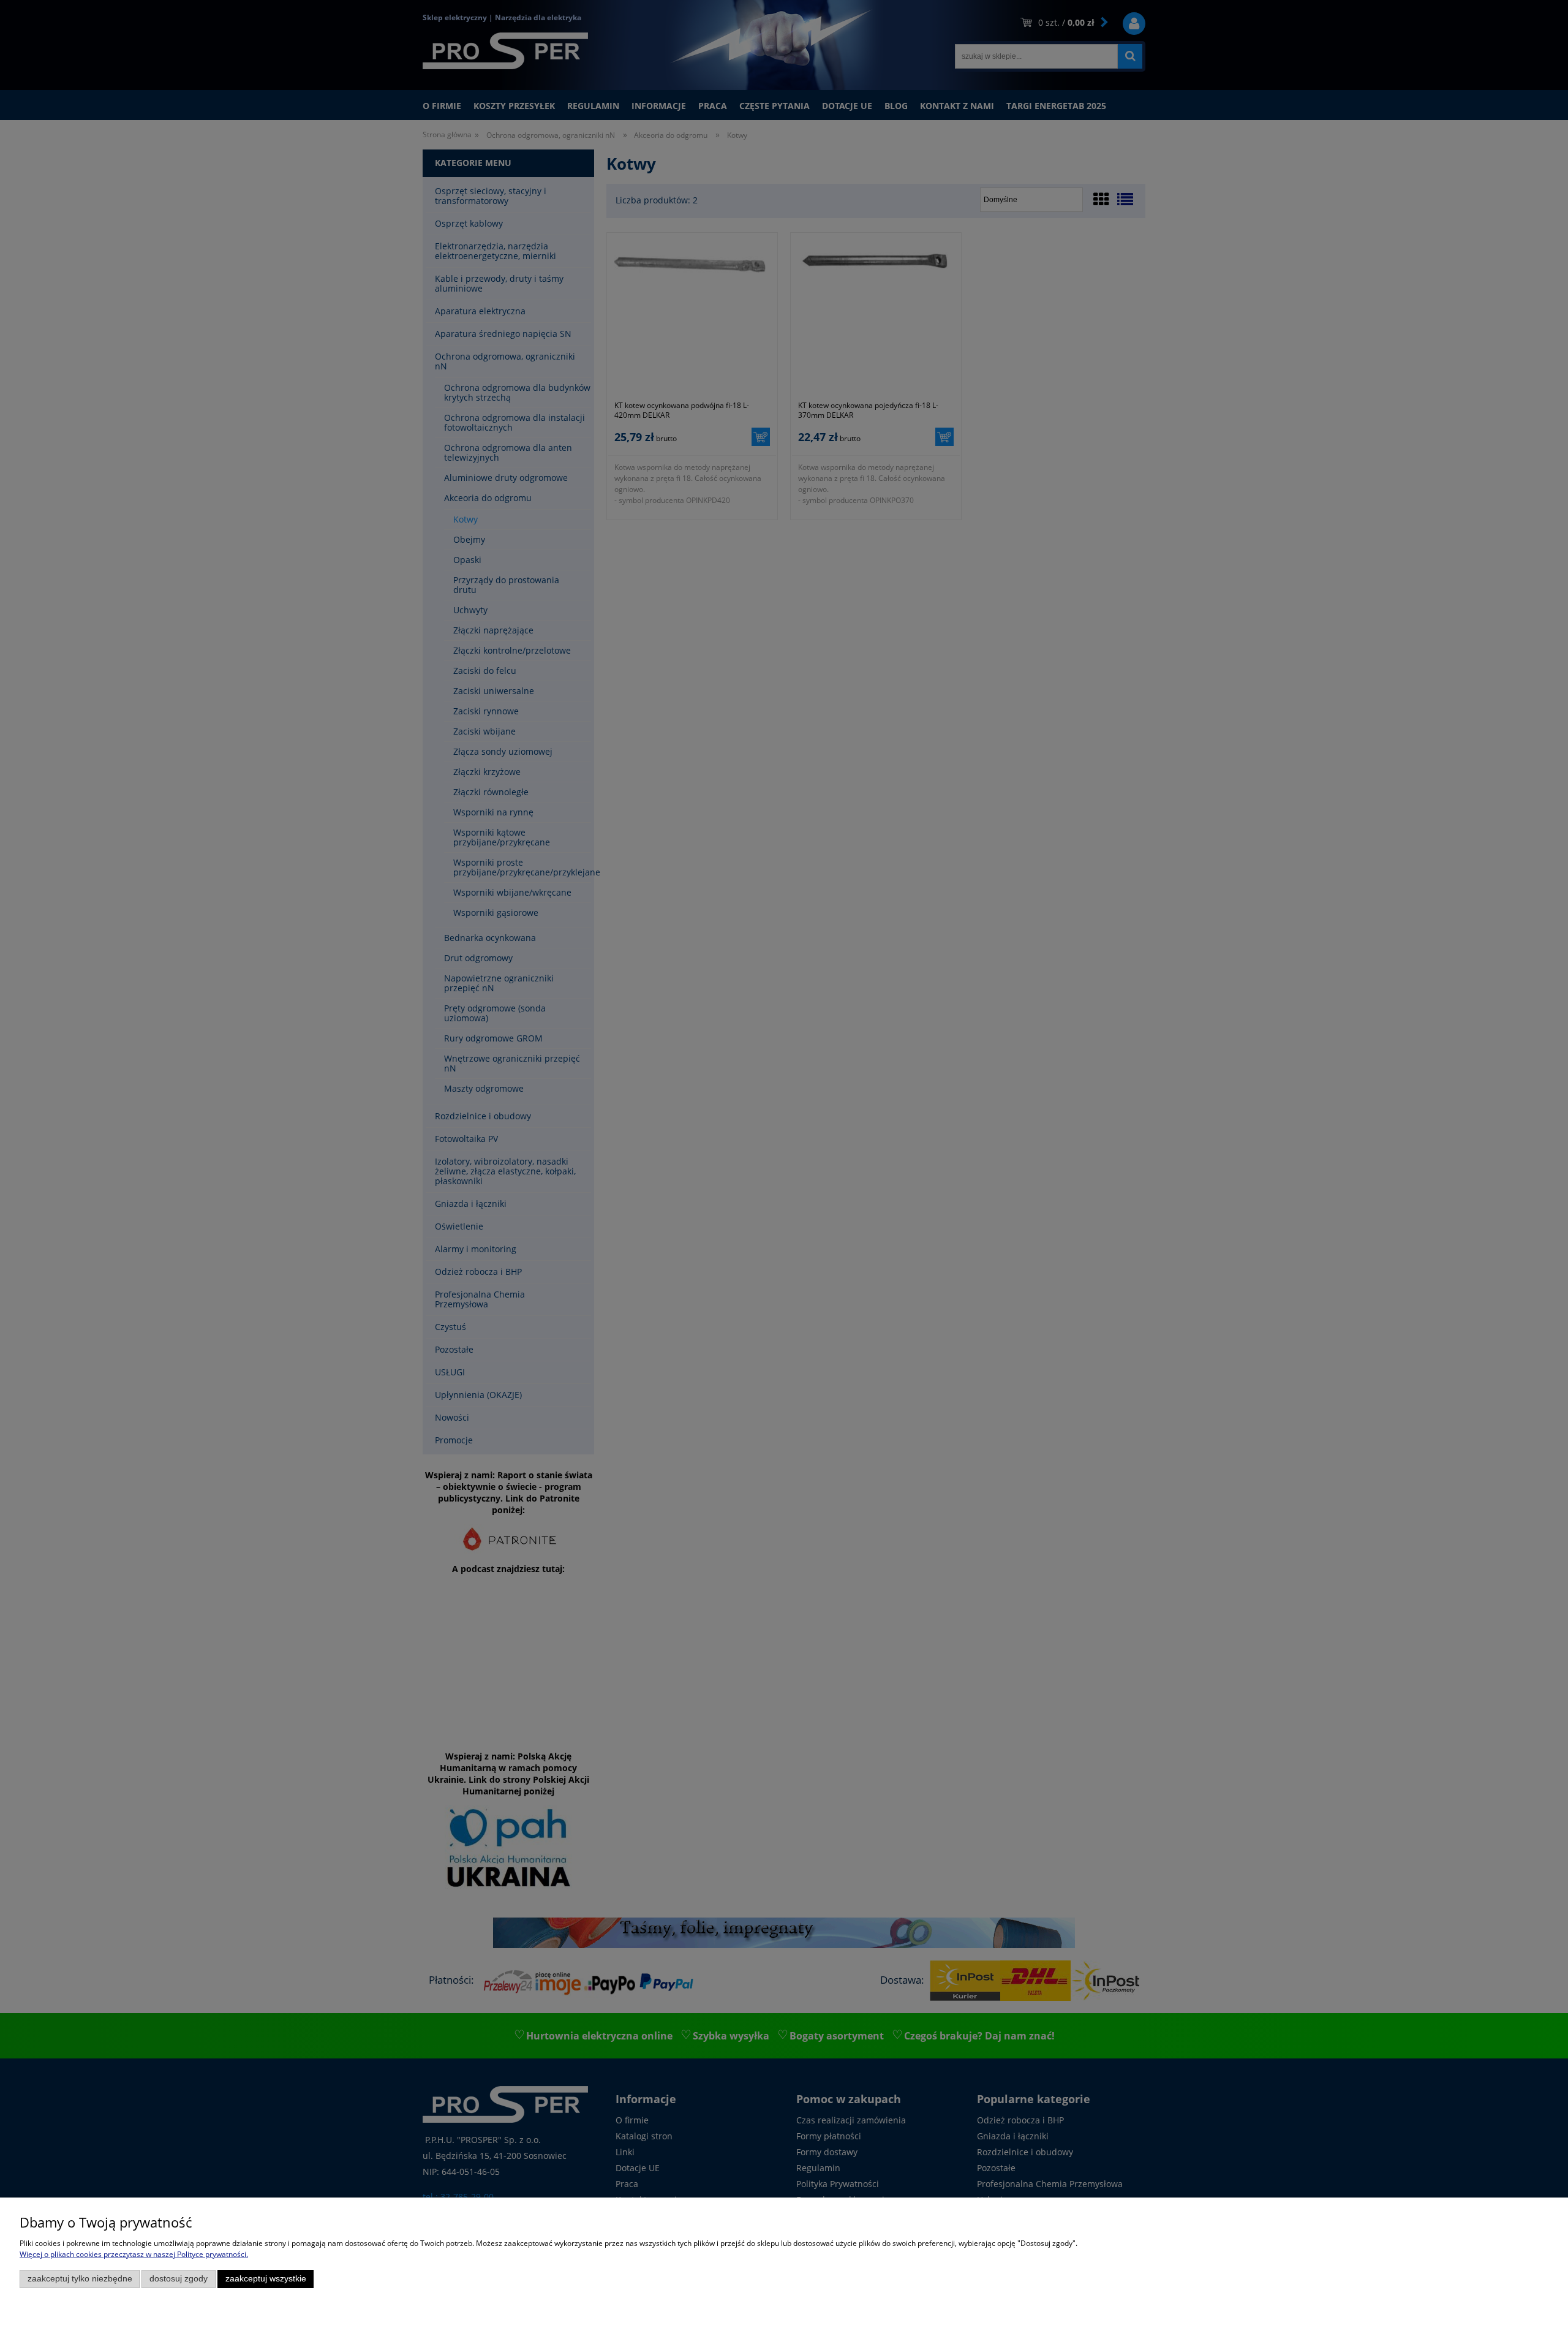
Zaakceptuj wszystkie (266, 2279)
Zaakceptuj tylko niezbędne (80, 2279)
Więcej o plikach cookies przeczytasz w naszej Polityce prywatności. (134, 2254)
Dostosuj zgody (179, 2279)
